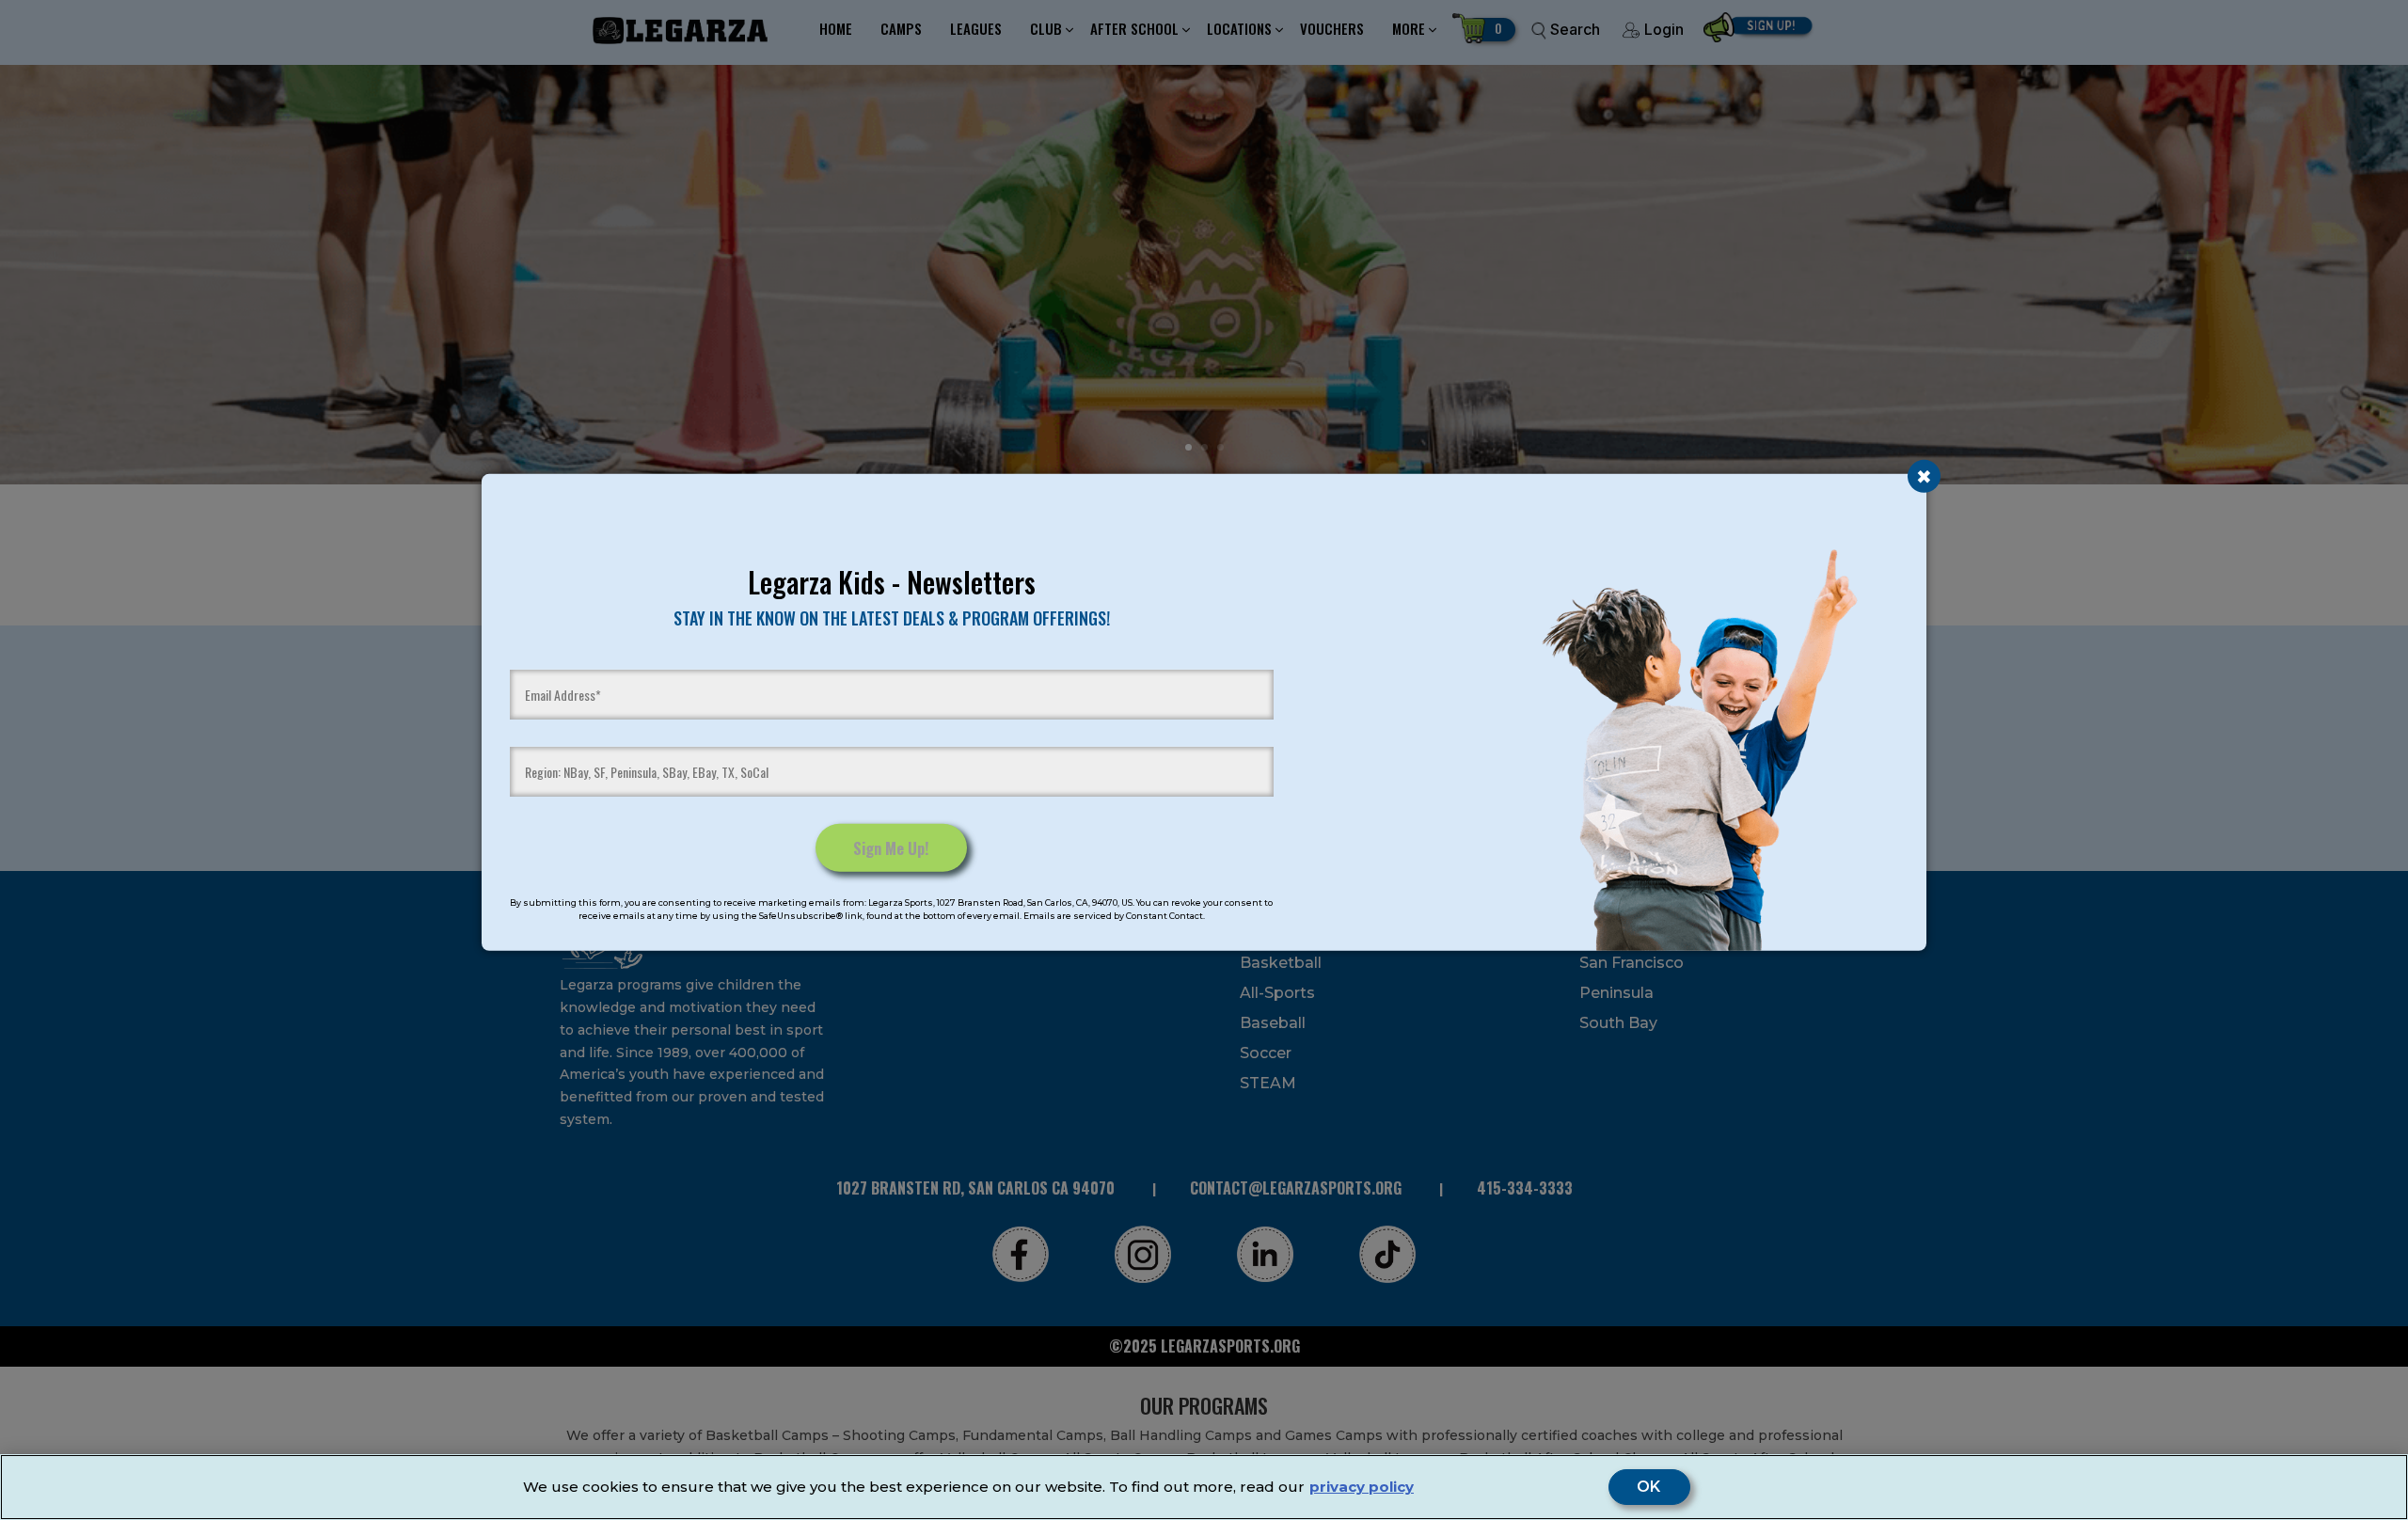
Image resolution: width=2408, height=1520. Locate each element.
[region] (1204, 1487)
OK (1649, 1487)
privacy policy (1362, 1487)
